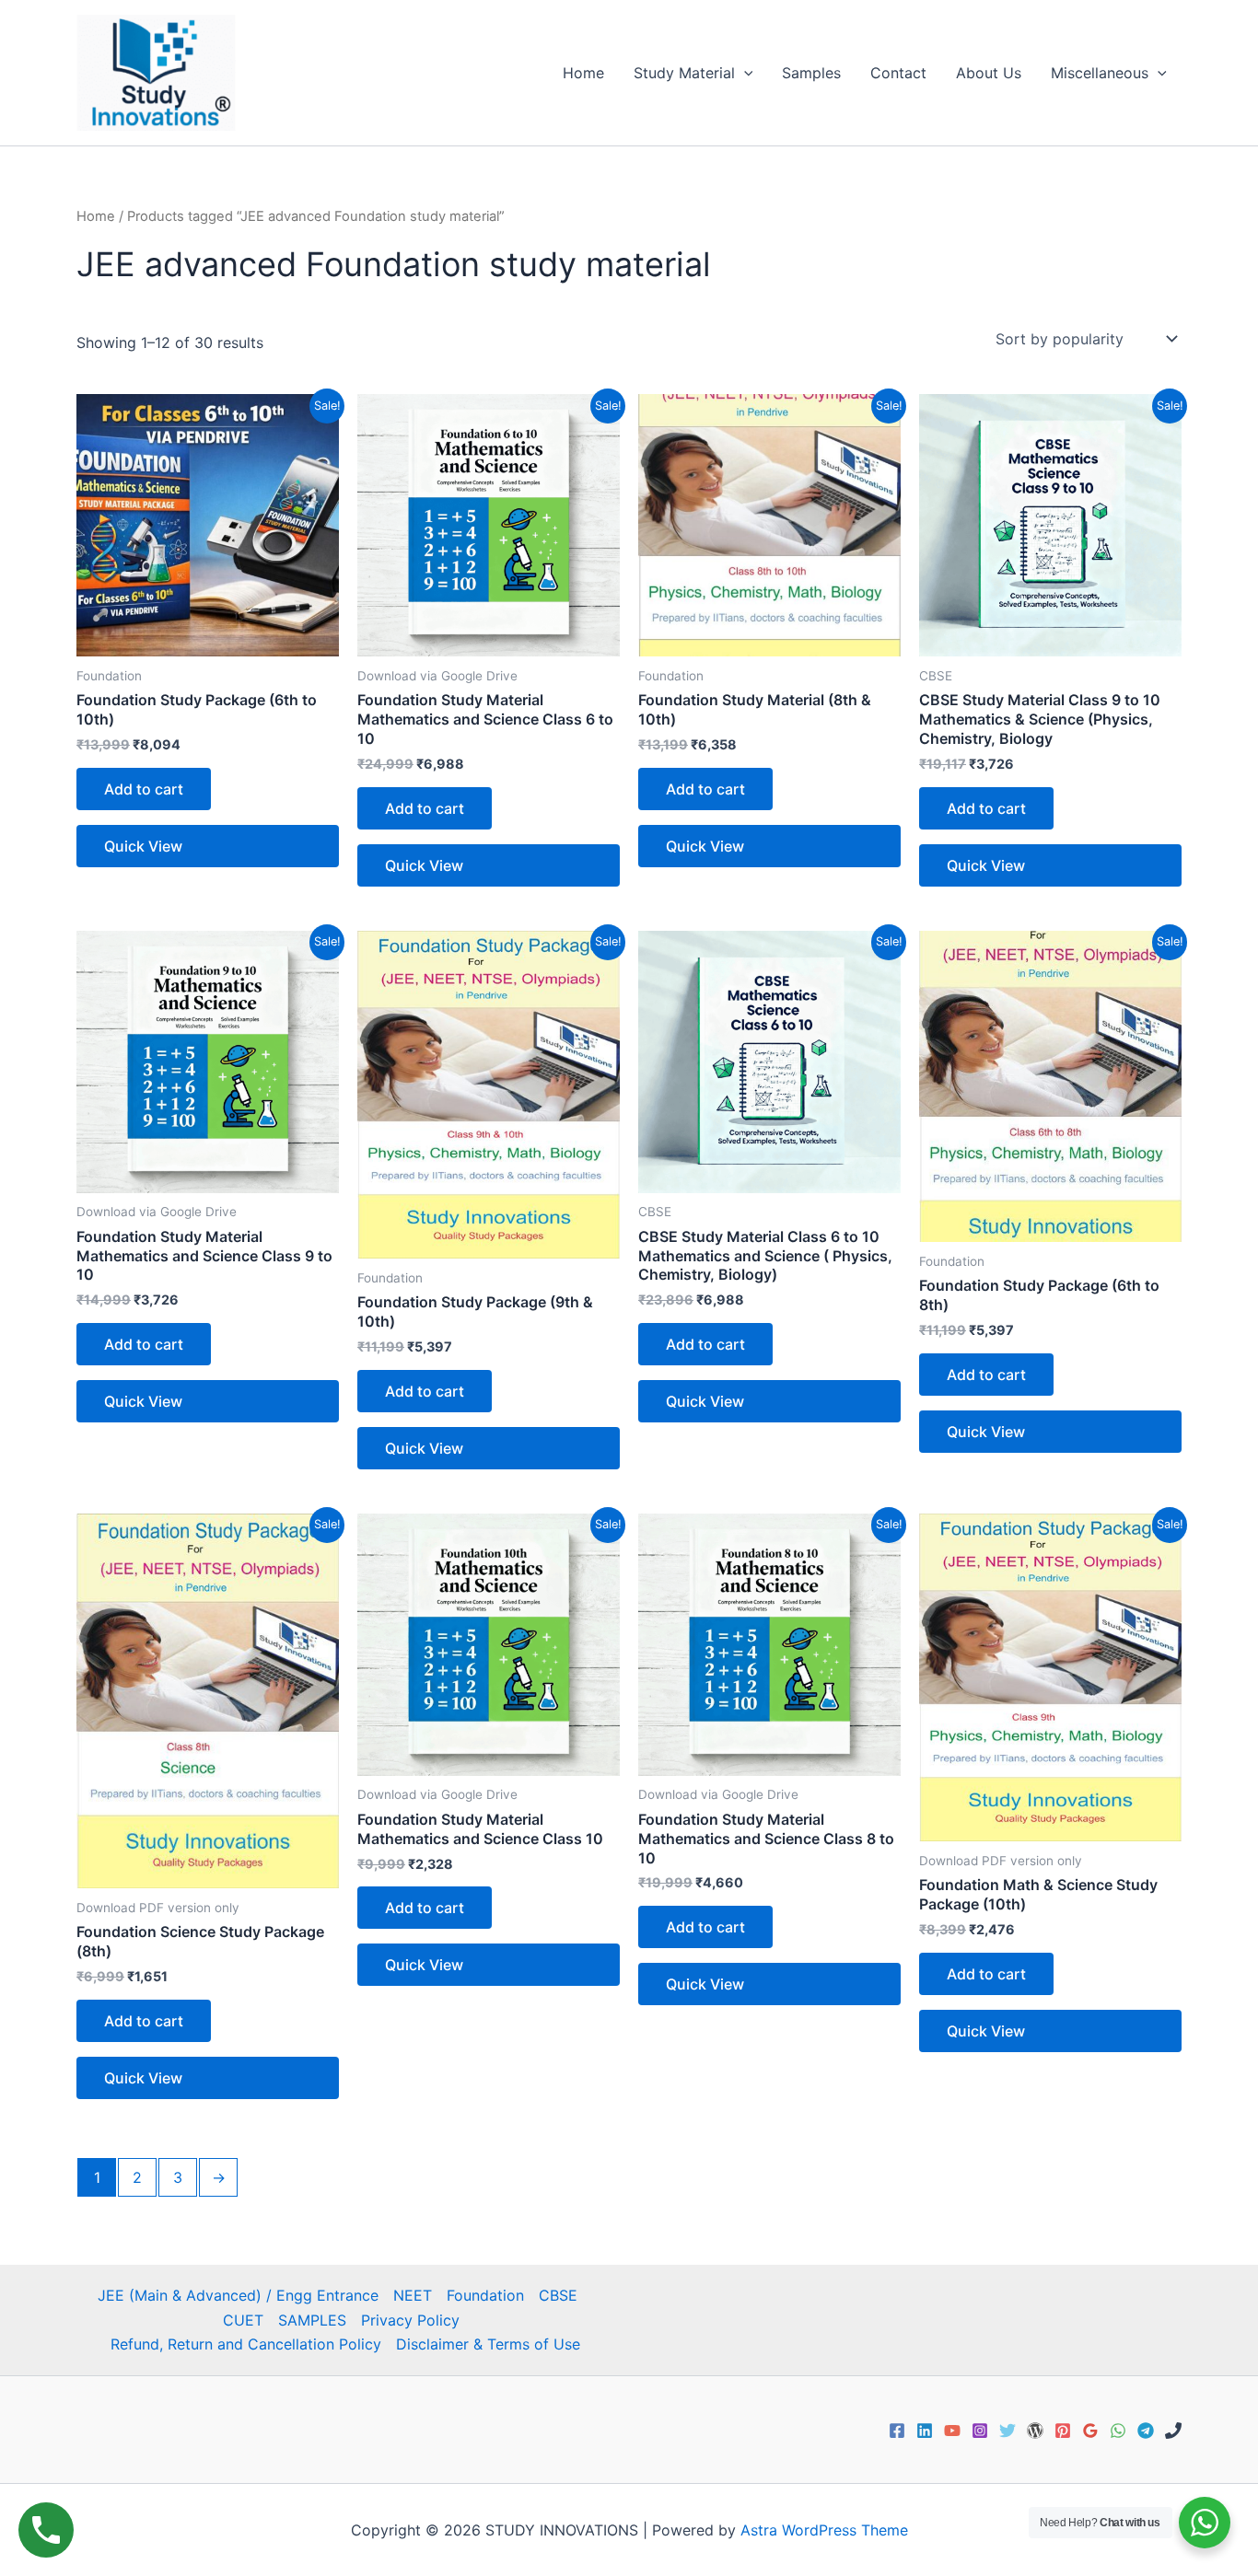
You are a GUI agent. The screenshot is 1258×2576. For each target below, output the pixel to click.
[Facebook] (897, 2431)
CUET (243, 2320)
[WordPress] (1035, 2431)
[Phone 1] (1173, 2431)
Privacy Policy (410, 2320)
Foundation (485, 2295)
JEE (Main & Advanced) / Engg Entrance (238, 2295)
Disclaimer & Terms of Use (488, 2344)
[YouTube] (952, 2431)
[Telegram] (1146, 2431)
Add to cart (144, 789)
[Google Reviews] (1090, 2431)
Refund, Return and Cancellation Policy (246, 2344)
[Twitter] (1008, 2431)
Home (583, 73)
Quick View (143, 846)
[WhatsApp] (1118, 2431)
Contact (898, 73)
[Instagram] (980, 2431)
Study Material (684, 73)
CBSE (558, 2295)
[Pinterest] (1063, 2431)
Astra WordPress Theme (824, 2530)
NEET (413, 2295)
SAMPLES (312, 2320)
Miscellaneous (1100, 73)
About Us (989, 73)
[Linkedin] (925, 2431)
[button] (744, 73)
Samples (811, 73)
